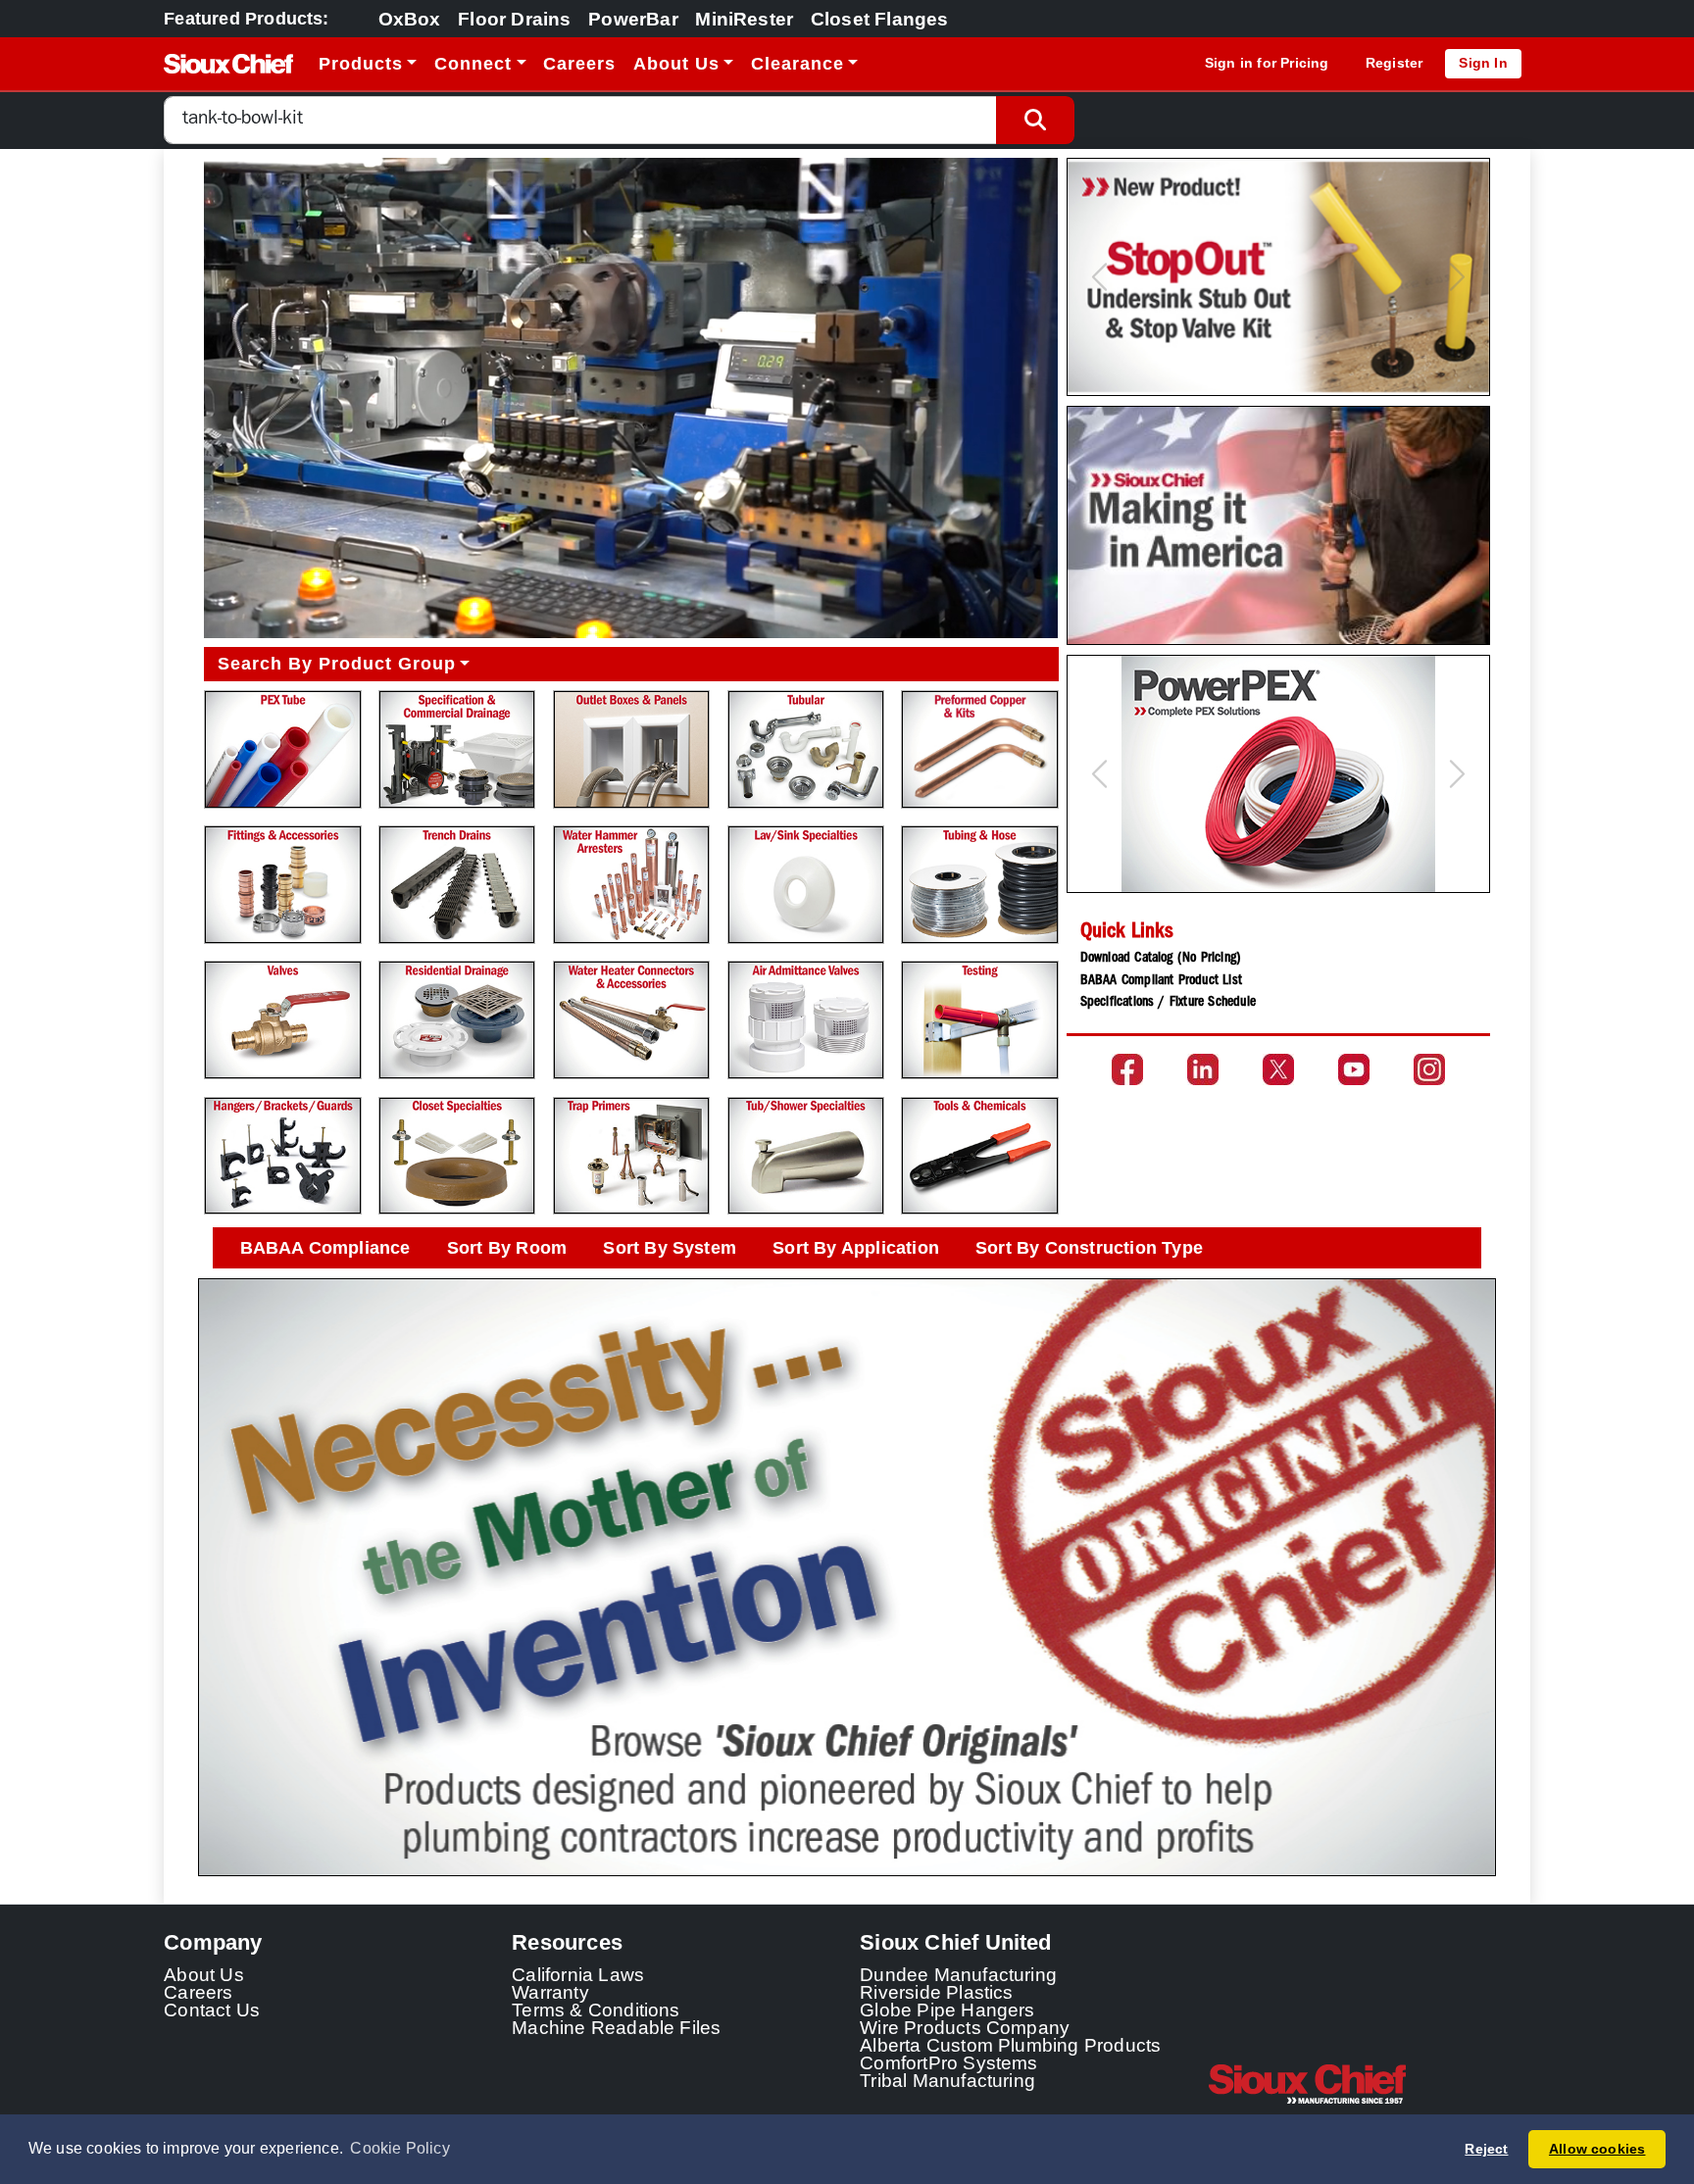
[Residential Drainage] (457, 1020)
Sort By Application (856, 1248)
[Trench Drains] (457, 885)
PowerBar (633, 19)
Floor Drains (514, 19)
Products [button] (361, 64)
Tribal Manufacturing (947, 2080)
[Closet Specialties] (457, 1156)
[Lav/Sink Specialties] (806, 885)
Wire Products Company (965, 2027)
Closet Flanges (880, 19)
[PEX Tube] (282, 749)
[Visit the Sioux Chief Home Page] (1369, 2084)
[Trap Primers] (631, 1156)
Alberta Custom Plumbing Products (1010, 2045)
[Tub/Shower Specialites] (806, 1156)
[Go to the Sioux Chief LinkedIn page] (1203, 1069)
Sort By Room (507, 1248)
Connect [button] (473, 64)
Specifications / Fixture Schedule (1168, 1003)
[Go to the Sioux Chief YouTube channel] (1354, 1069)
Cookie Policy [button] (400, 2148)
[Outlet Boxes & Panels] (631, 749)
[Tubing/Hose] (979, 885)
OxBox (410, 19)
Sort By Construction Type (1089, 1248)
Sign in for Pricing (1267, 63)
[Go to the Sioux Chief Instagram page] (1429, 1069)
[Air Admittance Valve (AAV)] (806, 1020)
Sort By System (670, 1248)
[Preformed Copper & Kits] (979, 749)
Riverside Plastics (937, 1992)
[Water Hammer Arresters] (631, 885)
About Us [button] (676, 64)
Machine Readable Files (616, 2027)
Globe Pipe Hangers (947, 2010)
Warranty (550, 1992)
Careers (579, 64)
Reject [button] (1486, 2149)
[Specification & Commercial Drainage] (457, 749)
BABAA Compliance (325, 1248)
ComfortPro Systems (949, 2062)
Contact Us (212, 2010)
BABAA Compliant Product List (1161, 981)
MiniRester (744, 19)
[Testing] (979, 1020)
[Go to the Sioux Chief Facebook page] (1127, 1069)
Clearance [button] (797, 64)
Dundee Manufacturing (958, 1974)
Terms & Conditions (596, 2010)
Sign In (1483, 63)
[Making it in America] (1278, 525)
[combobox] (580, 120)
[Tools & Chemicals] (979, 1156)
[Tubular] (806, 749)
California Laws (578, 1974)
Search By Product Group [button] (337, 664)
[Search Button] (1035, 120)
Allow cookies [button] (1597, 2149)
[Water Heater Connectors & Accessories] (631, 1020)
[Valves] (282, 1020)
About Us (204, 1974)
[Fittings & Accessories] (282, 885)
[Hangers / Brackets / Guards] (282, 1156)
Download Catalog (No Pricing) (1161, 959)
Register (1395, 63)
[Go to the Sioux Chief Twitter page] (1278, 1069)
